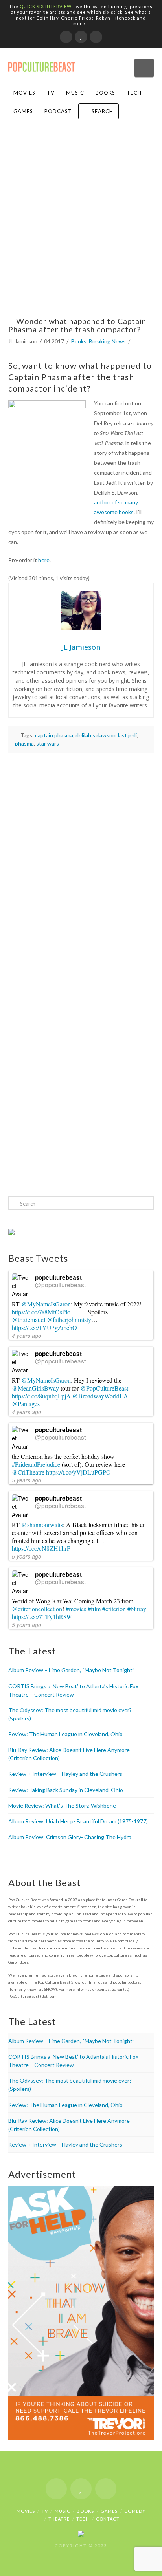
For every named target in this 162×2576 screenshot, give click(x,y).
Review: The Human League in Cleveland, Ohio (65, 1734)
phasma (24, 743)
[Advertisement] (81, 225)
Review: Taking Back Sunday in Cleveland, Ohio (66, 1790)
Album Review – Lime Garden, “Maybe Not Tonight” (71, 1670)
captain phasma (54, 735)
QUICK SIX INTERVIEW (46, 6)
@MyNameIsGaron (46, 1304)
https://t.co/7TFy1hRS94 (42, 1617)
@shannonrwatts (42, 1525)
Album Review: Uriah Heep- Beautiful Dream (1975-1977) (78, 1821)
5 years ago (27, 1480)
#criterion (114, 1609)
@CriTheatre (28, 1472)
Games (23, 111)
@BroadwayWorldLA (100, 1396)
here (44, 560)
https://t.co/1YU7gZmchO (44, 1327)
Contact (108, 2519)
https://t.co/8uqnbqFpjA (41, 1396)
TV (51, 93)
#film (94, 1609)
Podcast (58, 111)
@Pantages (26, 1404)
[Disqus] (81, 861)
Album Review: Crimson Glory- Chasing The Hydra (70, 1837)
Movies (24, 93)
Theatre (59, 2519)
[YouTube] (96, 37)
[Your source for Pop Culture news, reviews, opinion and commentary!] (42, 64)
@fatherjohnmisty (69, 1320)
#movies (76, 1609)
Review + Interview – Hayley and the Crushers (65, 1774)
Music (75, 93)
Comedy (135, 2511)
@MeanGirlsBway (35, 1388)
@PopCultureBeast (104, 1388)
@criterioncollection (37, 1609)
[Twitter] (81, 37)
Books (105, 93)
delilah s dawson (96, 735)
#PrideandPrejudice (36, 1464)
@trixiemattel (29, 1320)
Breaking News (107, 341)
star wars (48, 743)
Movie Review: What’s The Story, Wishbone (62, 1806)
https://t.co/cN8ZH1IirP (41, 1548)
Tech (134, 93)
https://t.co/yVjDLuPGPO (78, 1472)
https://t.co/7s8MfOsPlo (41, 1312)
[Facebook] (66, 37)
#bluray (137, 1609)
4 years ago (27, 1336)
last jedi (127, 735)
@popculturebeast (60, 1284)
